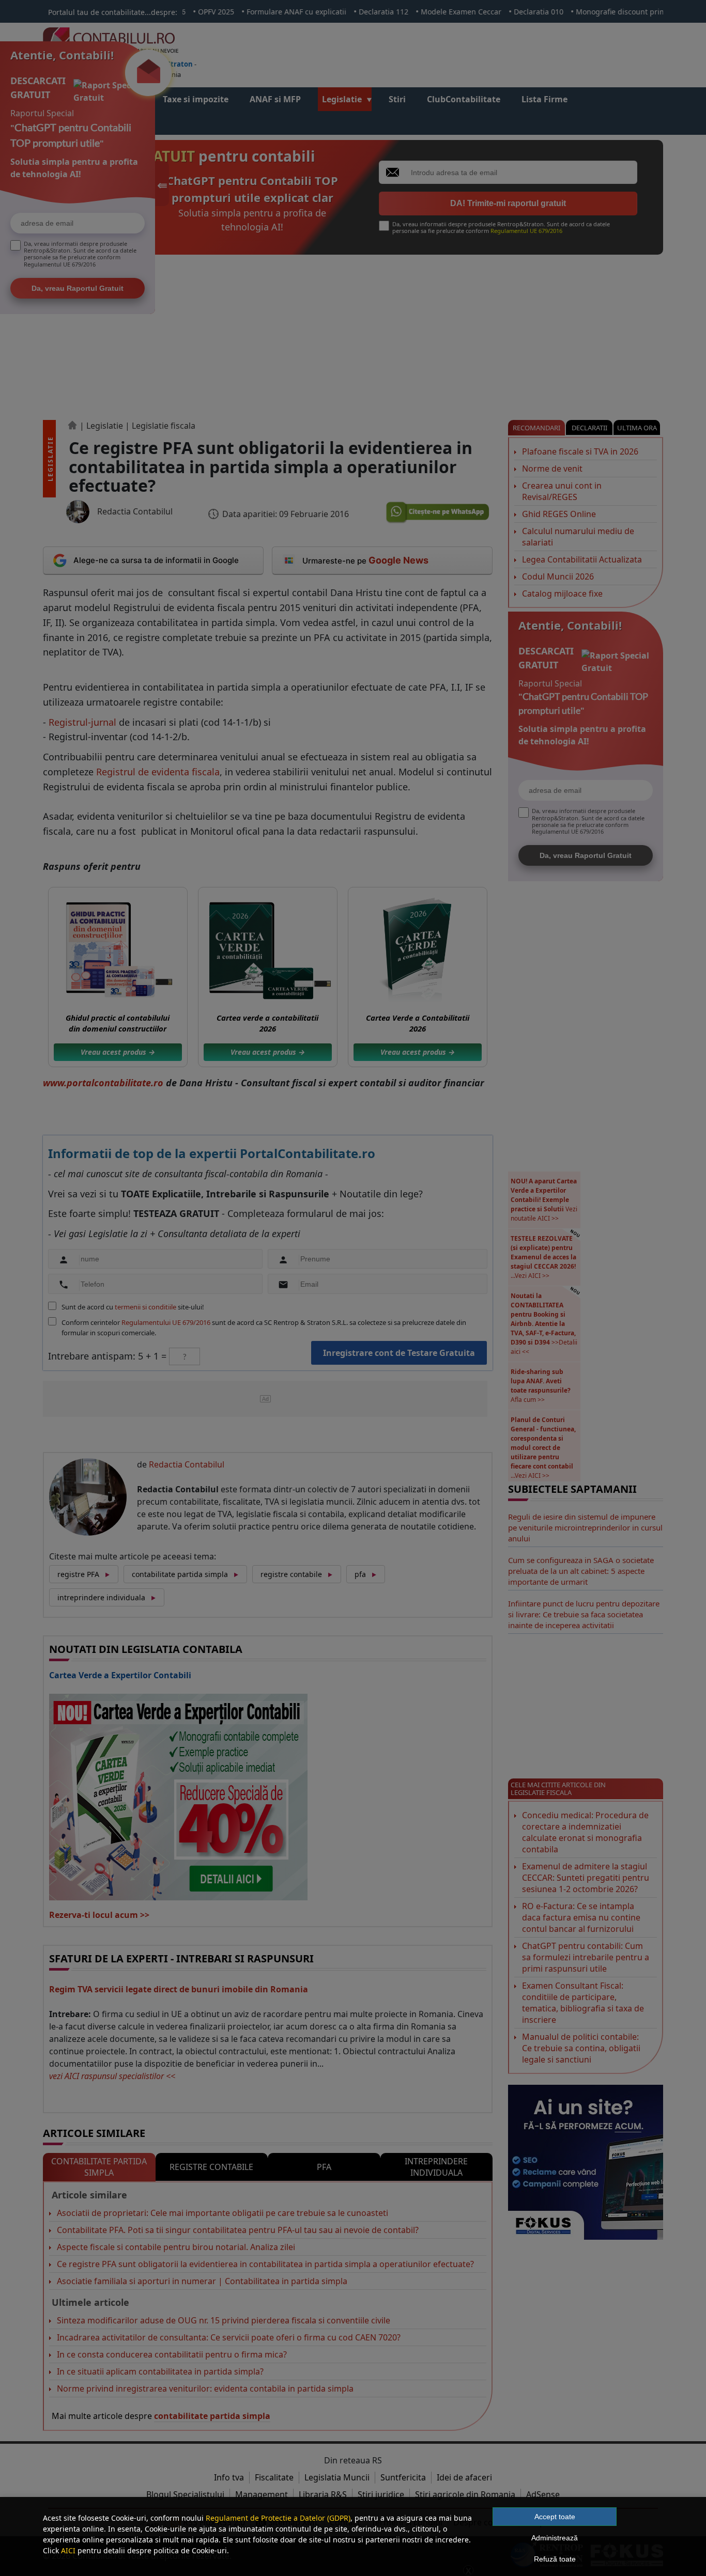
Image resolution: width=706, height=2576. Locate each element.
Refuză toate (555, 2559)
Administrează (555, 2538)
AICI (68, 2550)
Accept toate (555, 2517)
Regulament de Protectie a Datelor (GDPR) (278, 2518)
